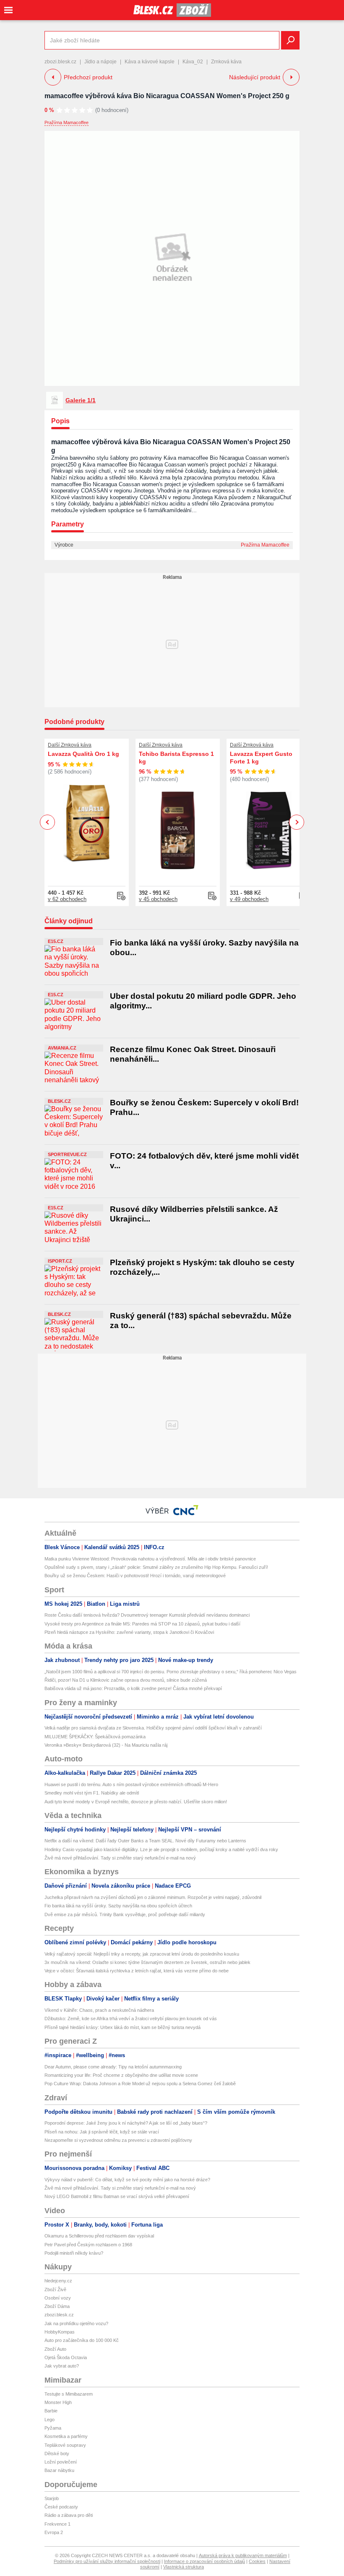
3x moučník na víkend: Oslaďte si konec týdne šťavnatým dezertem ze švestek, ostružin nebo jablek (147, 1962)
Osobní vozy (58, 2298)
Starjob (52, 2498)
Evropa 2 (54, 2532)
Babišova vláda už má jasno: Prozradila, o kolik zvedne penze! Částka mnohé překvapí (133, 1688)
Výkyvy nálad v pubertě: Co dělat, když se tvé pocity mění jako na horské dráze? (127, 2180)
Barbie (51, 2411)
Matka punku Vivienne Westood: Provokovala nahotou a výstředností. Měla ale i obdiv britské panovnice (150, 1559)
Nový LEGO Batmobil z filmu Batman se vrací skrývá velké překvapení (117, 2196)
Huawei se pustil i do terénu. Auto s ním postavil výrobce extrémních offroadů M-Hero (131, 1784)
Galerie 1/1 (81, 400)
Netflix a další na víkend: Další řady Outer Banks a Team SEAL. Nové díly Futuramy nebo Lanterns (145, 1841)
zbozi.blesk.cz (60, 62)
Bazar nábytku (59, 2470)
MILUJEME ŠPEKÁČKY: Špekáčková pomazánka (95, 1737)
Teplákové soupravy (65, 2445)
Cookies (257, 2561)
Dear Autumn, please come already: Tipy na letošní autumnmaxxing (113, 2067)
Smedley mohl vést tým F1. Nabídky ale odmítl (92, 1793)
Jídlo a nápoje (100, 62)
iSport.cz (60, 1261)
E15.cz (56, 941)
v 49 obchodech (249, 899)
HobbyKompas (60, 2332)
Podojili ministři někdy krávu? (74, 2253)
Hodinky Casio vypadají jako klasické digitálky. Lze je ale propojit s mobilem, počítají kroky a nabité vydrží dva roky (161, 1849)
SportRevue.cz (67, 1154)
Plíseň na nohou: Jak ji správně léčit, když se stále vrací (102, 2132)
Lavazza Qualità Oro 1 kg (83, 754)
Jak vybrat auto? (62, 2366)
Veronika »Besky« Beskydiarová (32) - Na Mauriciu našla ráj (106, 1745)
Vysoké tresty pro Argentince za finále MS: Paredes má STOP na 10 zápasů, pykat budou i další (142, 1624)
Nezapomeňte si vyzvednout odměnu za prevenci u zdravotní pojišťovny (118, 2140)
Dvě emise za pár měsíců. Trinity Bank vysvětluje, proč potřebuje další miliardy (125, 1914)
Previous (48, 822)
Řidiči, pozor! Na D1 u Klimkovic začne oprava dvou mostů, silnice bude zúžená (126, 1680)
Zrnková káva (226, 62)
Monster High (58, 2402)
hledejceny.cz (58, 2281)
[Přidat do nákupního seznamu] (121, 896)
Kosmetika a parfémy (66, 2436)
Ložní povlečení (61, 2462)
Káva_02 (193, 62)
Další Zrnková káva (70, 745)
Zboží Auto (55, 2349)
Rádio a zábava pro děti (69, 2515)
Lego (50, 2420)
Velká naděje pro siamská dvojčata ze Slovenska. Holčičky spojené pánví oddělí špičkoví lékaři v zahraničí (153, 1728)
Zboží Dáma (57, 2306)
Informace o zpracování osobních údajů (205, 2561)
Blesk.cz (59, 1101)
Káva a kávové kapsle (150, 62)
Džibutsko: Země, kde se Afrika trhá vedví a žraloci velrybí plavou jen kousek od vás (131, 2019)
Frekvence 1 (57, 2524)
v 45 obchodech (158, 899)
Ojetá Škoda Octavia (66, 2357)
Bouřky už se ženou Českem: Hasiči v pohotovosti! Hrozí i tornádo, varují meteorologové (135, 1576)
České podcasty (61, 2507)
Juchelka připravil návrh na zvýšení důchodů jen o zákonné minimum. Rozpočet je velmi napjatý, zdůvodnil (153, 1897)
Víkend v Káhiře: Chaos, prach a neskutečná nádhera (99, 2010)
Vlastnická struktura (184, 2567)
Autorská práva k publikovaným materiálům (243, 2555)
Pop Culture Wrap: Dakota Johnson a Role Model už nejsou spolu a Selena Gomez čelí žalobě (140, 2084)
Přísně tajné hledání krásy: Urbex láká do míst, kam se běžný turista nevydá (122, 2027)
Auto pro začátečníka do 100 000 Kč (82, 2340)
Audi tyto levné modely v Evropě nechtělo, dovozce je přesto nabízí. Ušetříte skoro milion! (136, 1802)
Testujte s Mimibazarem (69, 2394)
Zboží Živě (55, 2289)
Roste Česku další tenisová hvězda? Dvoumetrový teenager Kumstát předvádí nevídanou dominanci (147, 1615)
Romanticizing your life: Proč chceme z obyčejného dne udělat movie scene (121, 2075)
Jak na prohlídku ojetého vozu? (76, 2323)
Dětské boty (57, 2454)
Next (297, 822)
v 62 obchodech (67, 899)
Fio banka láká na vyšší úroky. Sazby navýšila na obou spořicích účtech (118, 1906)
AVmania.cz (62, 1048)
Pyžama (53, 2428)
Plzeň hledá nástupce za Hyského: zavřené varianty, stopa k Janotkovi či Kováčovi (129, 1632)
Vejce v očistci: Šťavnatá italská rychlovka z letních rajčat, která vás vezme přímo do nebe (137, 1971)
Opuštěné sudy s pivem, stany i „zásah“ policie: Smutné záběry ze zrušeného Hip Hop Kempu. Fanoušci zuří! (156, 1567)
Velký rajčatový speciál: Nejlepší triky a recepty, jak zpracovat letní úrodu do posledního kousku (142, 1954)
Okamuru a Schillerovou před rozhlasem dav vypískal (99, 2236)
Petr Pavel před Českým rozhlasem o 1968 (88, 2245)
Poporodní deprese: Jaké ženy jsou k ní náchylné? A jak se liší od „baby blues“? (126, 2123)
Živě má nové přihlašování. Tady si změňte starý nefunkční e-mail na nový (120, 1858)
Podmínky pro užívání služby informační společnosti (107, 2561)
